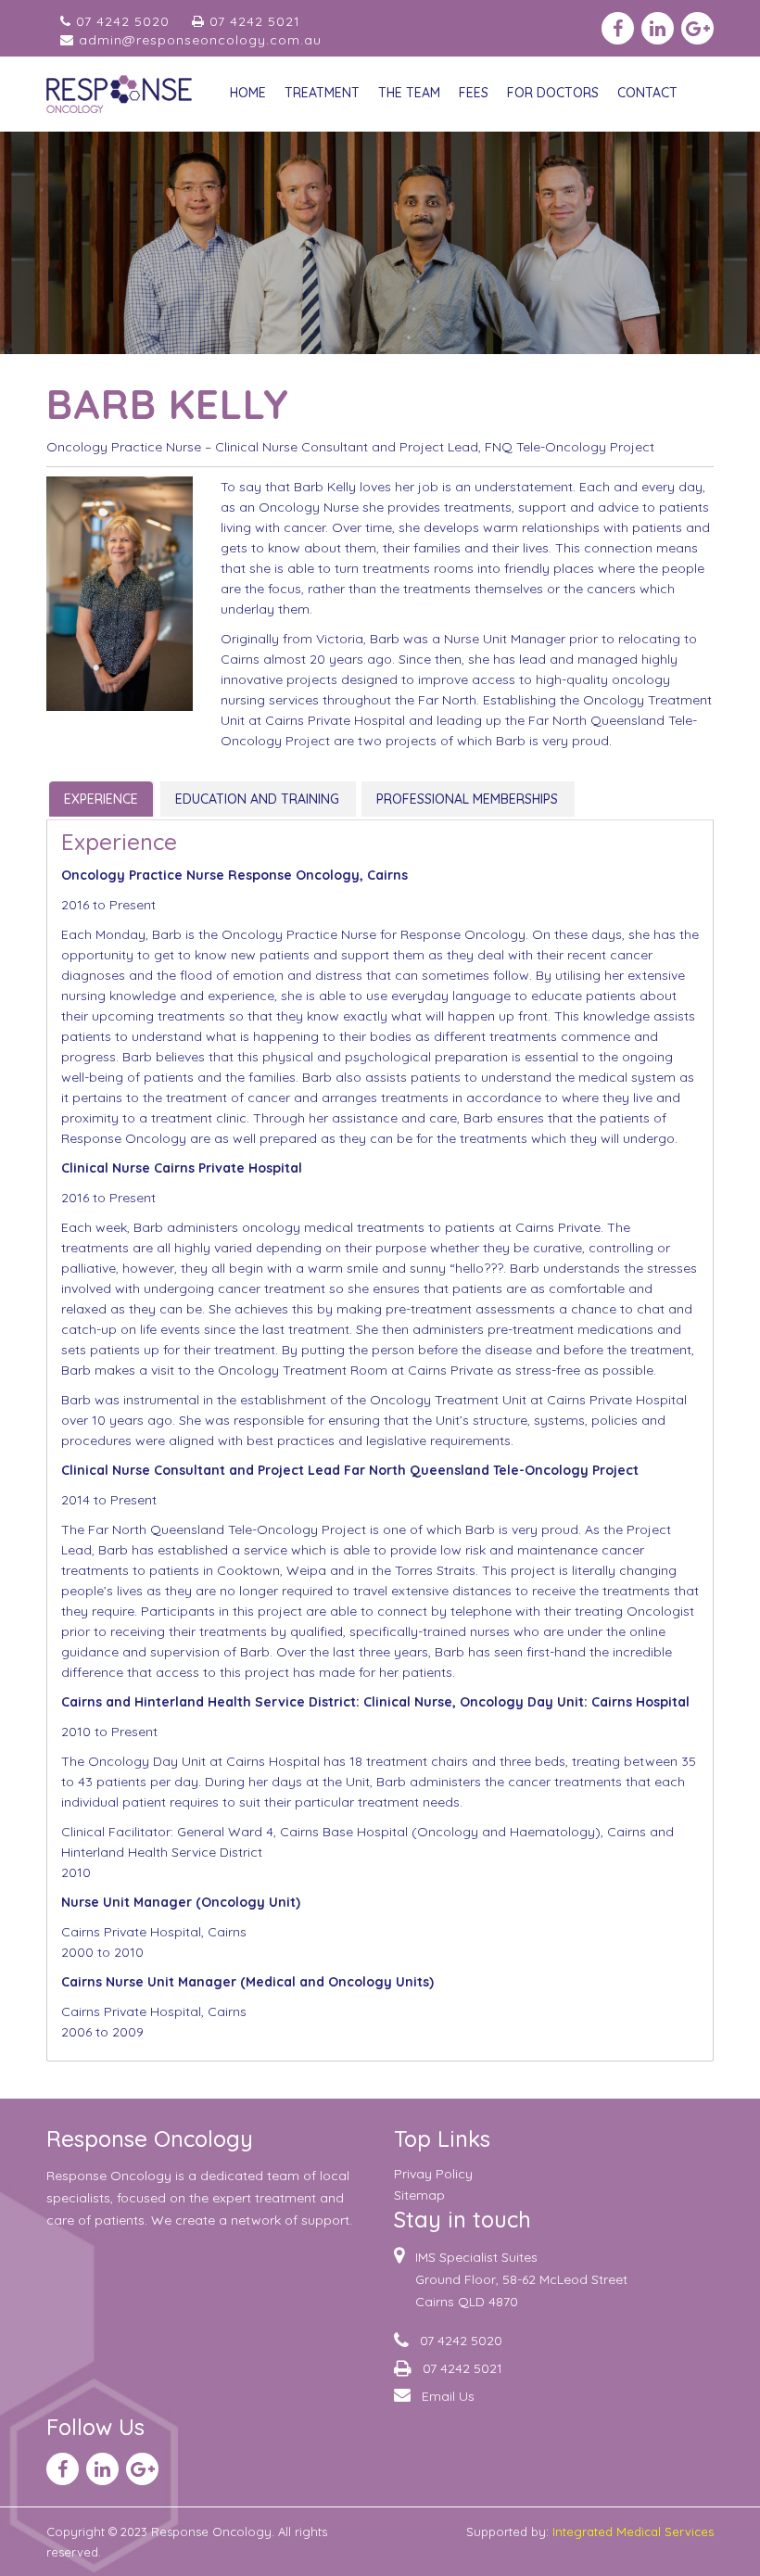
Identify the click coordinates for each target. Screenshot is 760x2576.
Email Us (448, 2396)
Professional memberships (467, 799)
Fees (474, 93)
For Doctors (553, 93)
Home (248, 93)
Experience (101, 799)
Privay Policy (433, 2174)
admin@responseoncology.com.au (198, 40)
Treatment (322, 93)
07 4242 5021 (253, 21)
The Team (409, 93)
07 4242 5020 (120, 21)
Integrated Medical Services (633, 2532)
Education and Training (257, 799)
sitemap (419, 2195)
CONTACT (647, 93)
